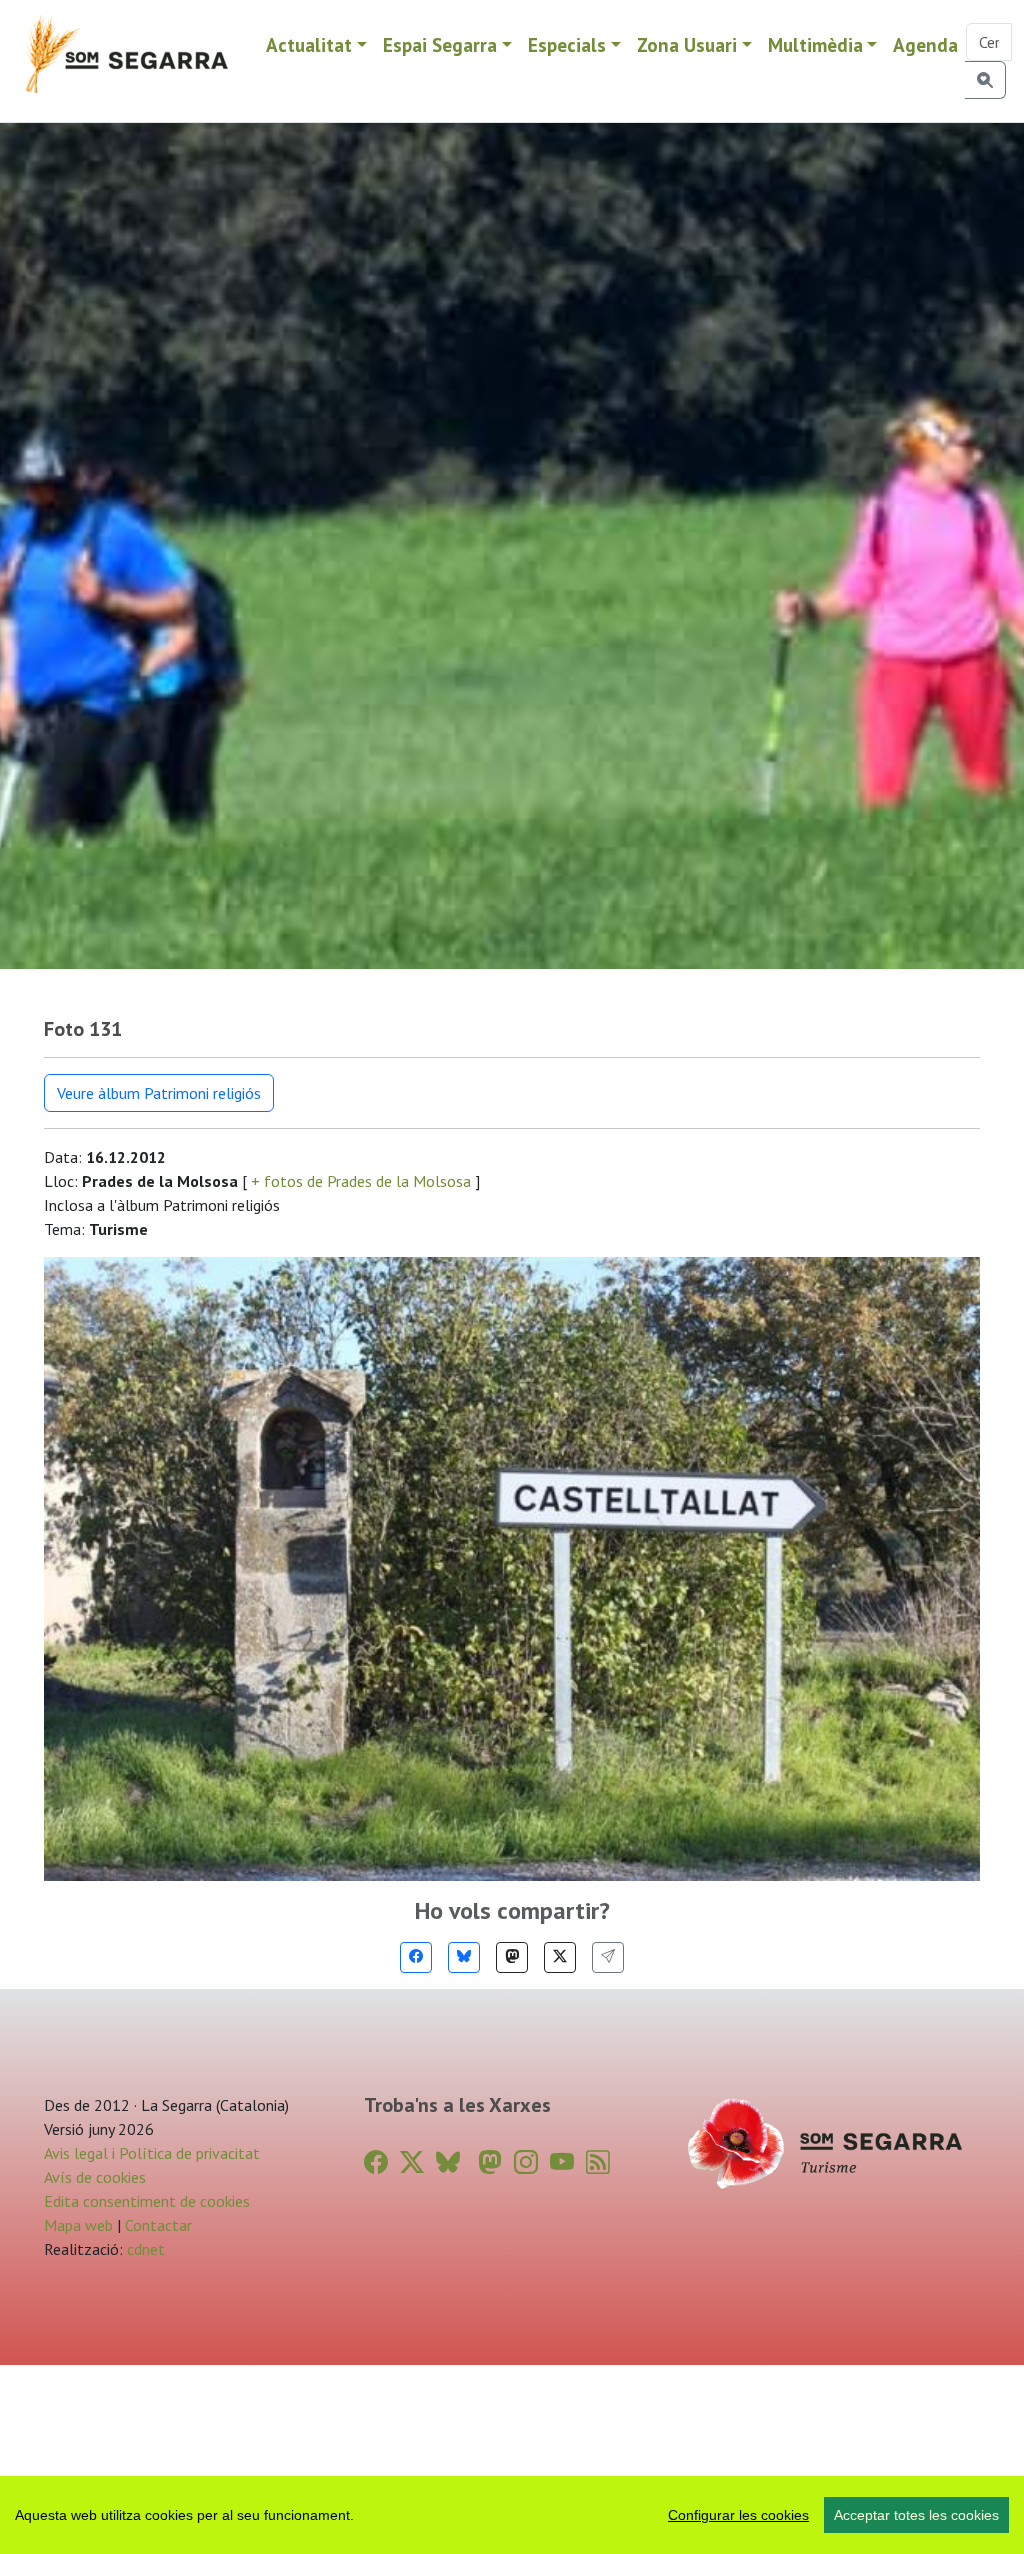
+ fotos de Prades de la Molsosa (361, 1181)
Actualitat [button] (309, 44)
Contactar (158, 2225)
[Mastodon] (512, 1957)
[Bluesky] (464, 1957)
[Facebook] (416, 1957)
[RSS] (598, 2162)
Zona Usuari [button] (687, 44)
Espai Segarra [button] (440, 44)
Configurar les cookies (738, 2515)
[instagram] (526, 2162)
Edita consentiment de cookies (147, 2201)
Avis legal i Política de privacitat (152, 2153)
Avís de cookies (95, 2177)
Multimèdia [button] (815, 44)
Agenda (925, 44)
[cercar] (985, 80)
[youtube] (562, 2162)
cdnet (144, 2249)
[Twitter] (560, 1957)
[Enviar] (608, 1957)
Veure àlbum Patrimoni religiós (159, 1093)
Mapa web (78, 2225)
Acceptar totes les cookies (916, 2515)
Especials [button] (567, 44)
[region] (512, 2515)
